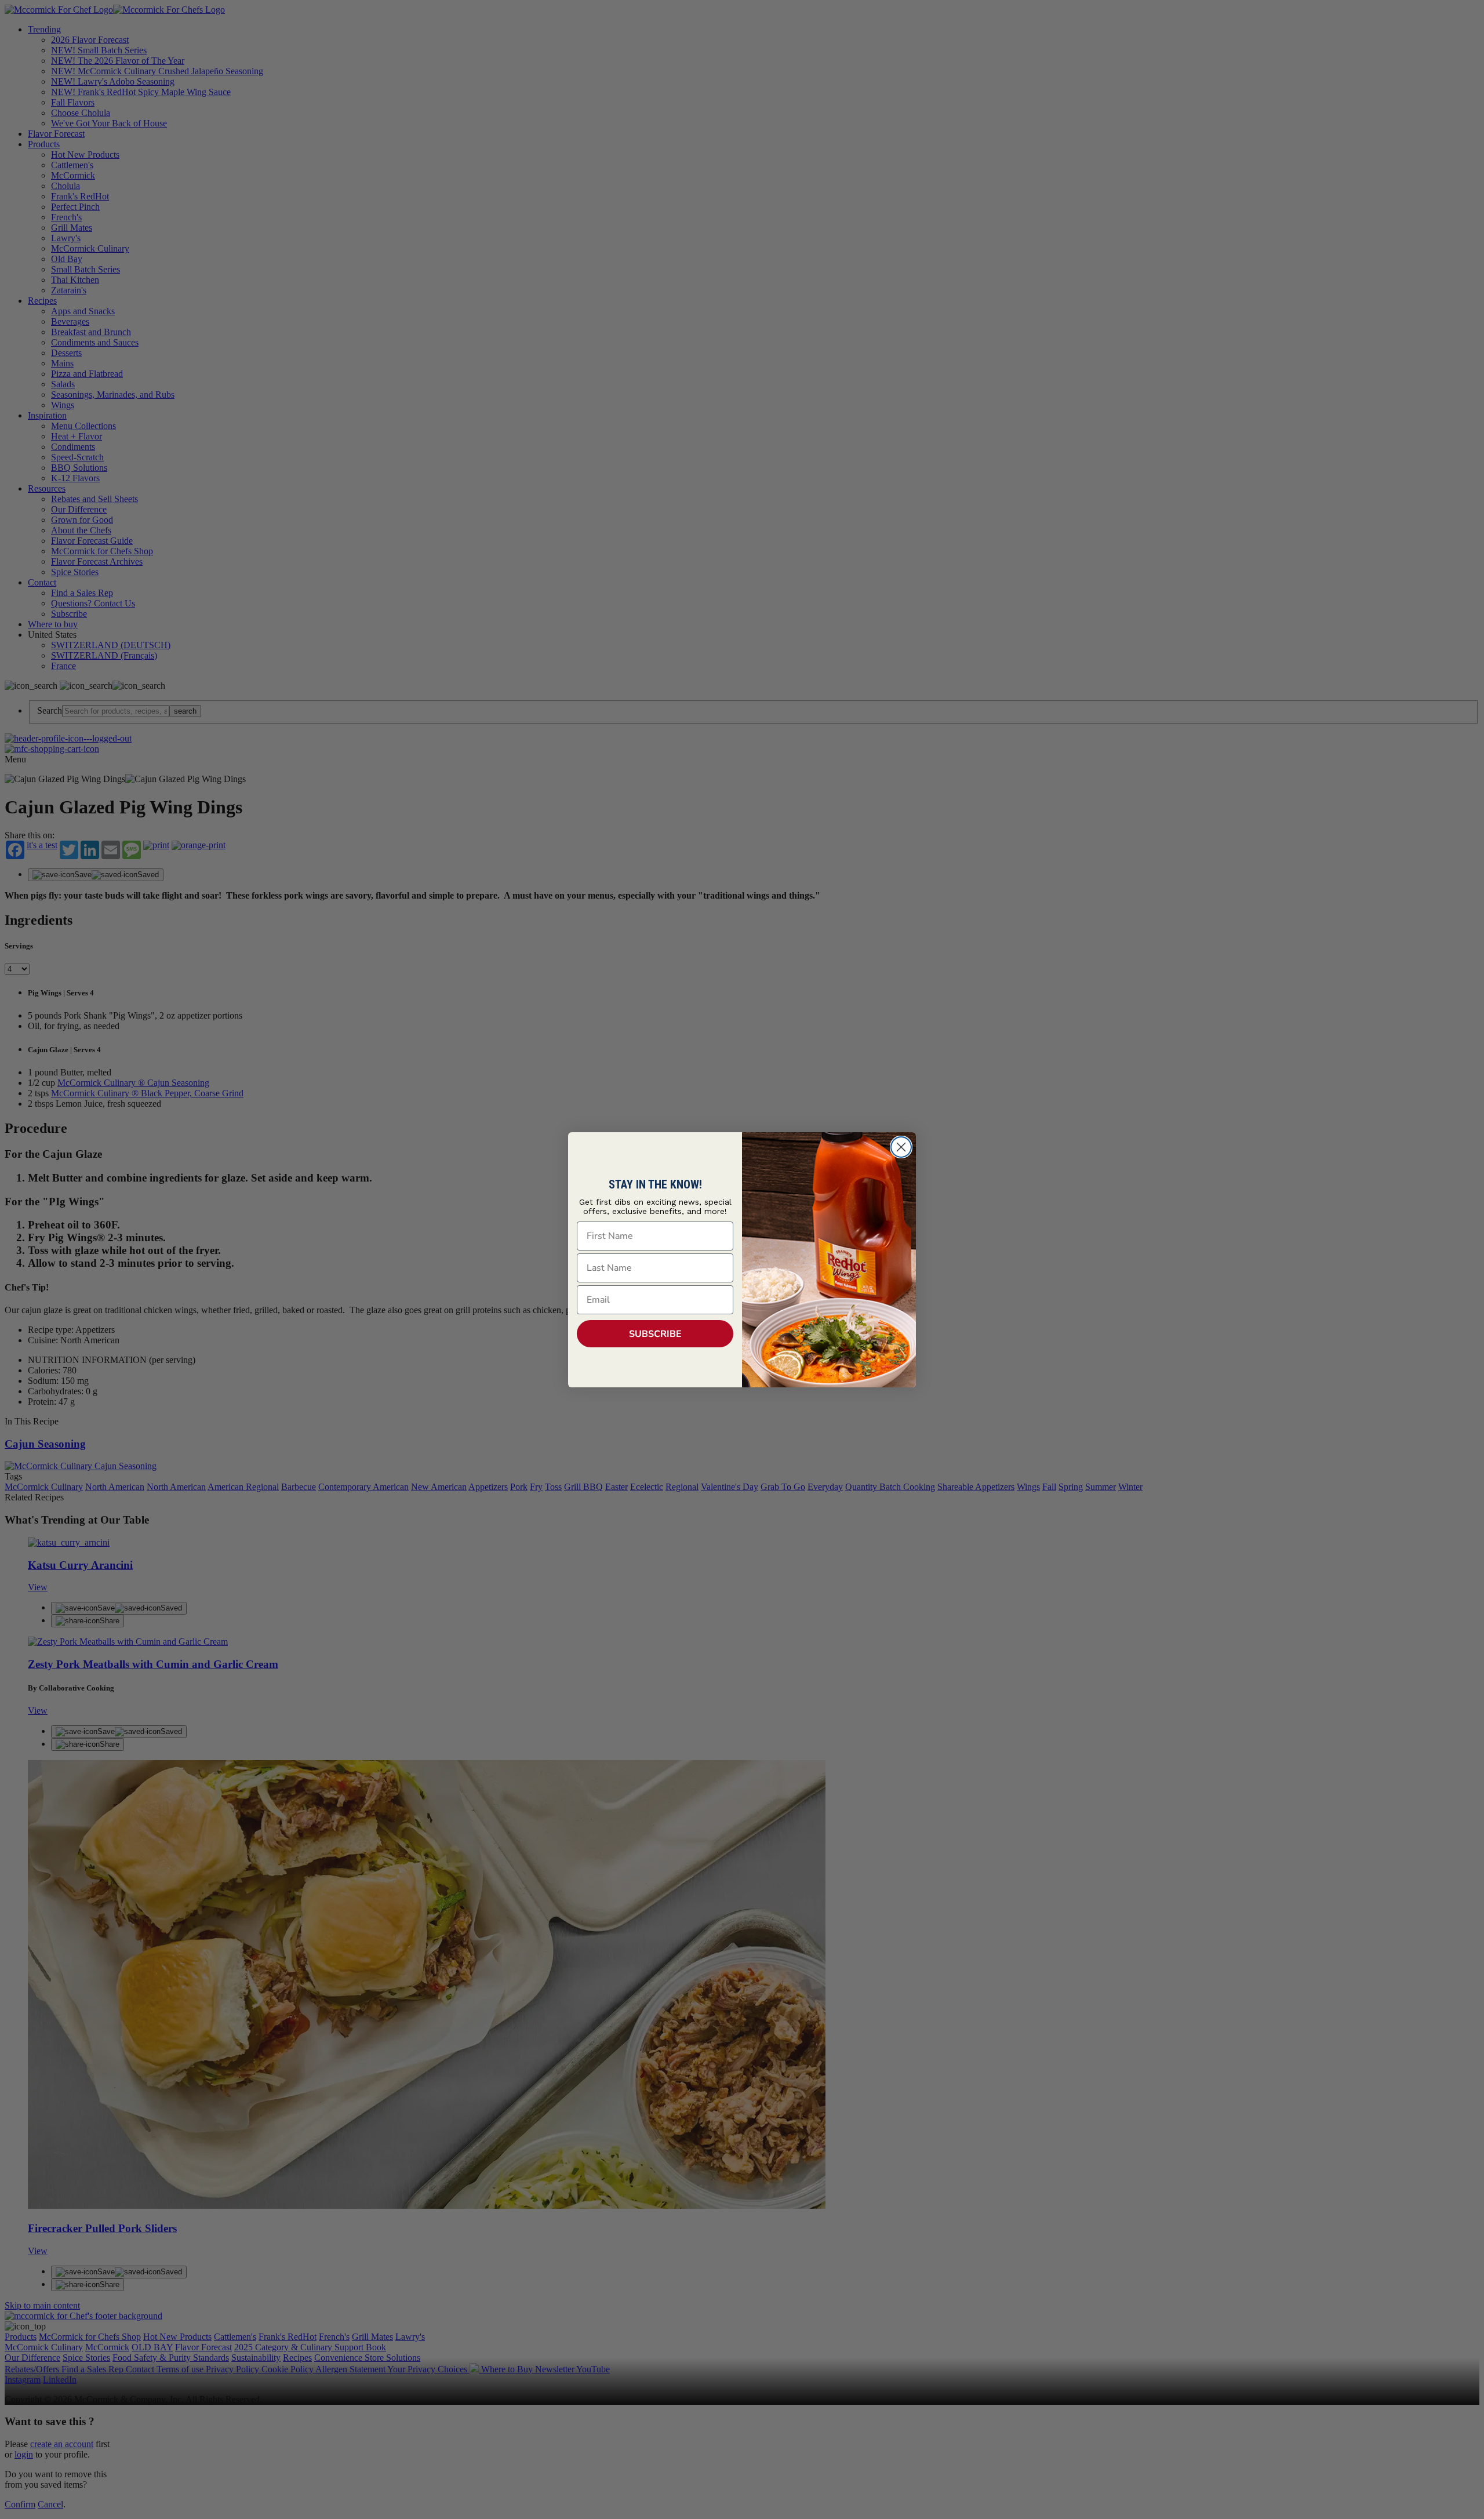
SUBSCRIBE (655, 1334)
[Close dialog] (901, 1147)
